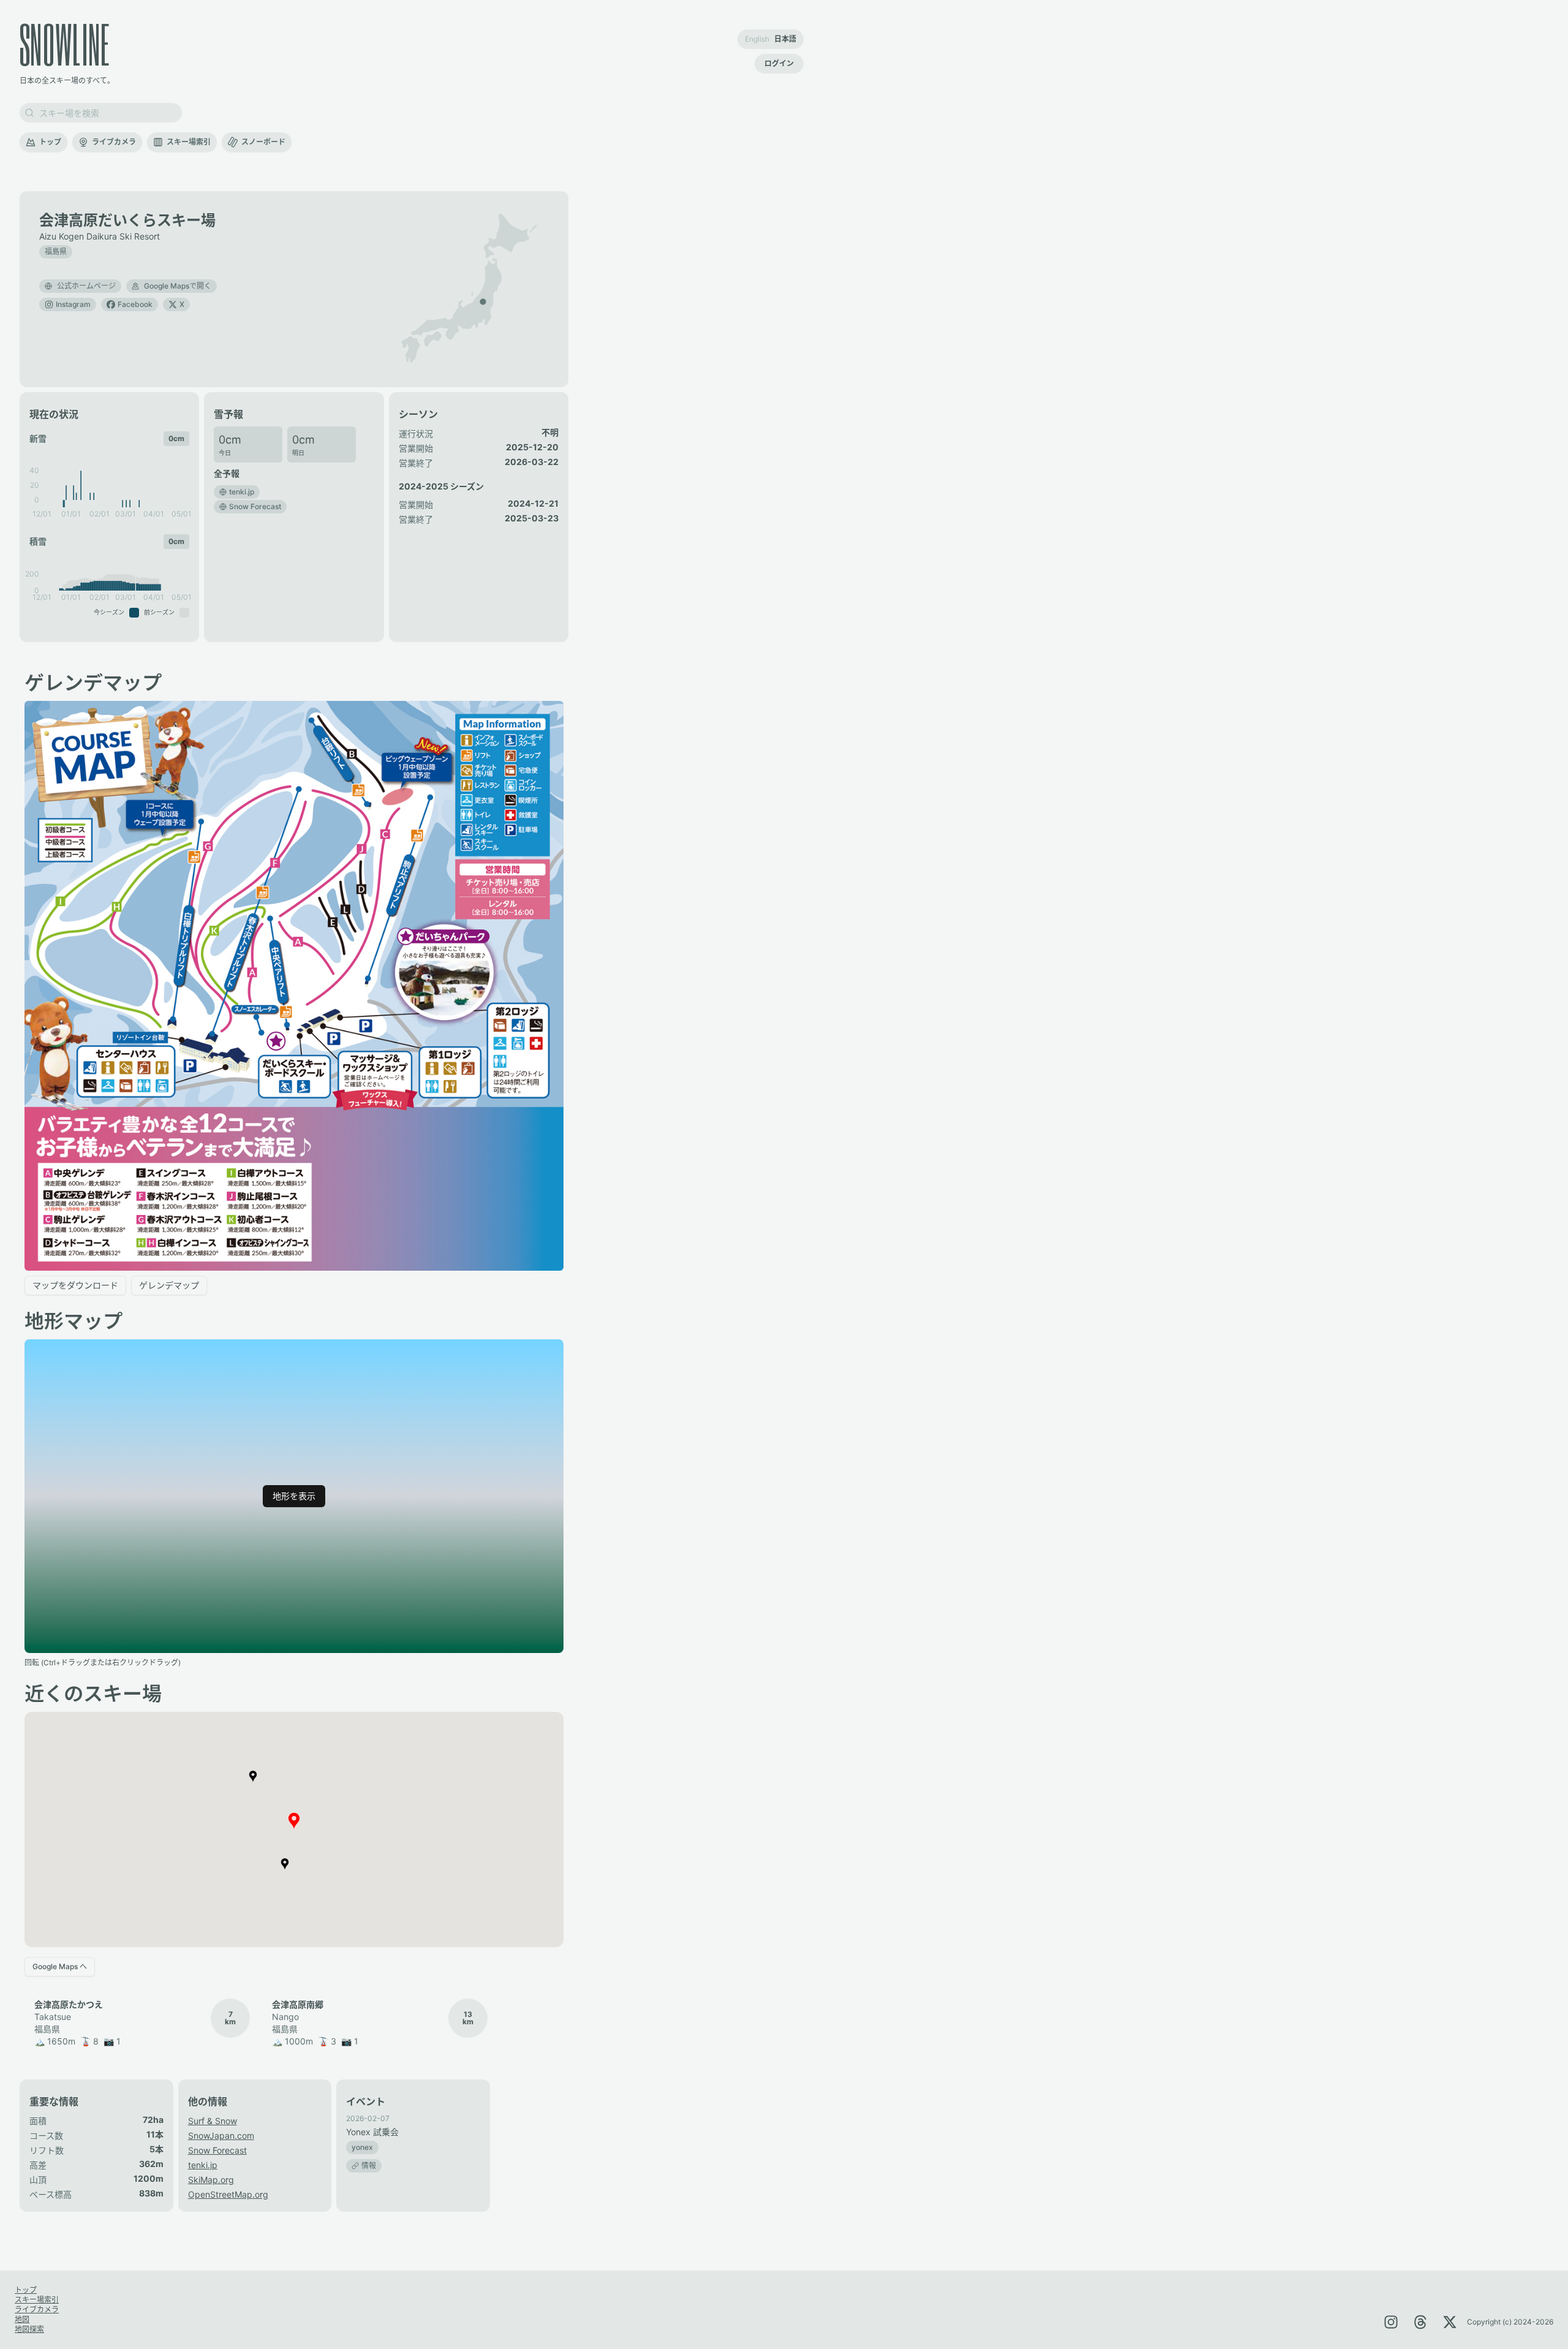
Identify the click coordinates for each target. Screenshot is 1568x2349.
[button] (483, 301)
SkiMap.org (211, 2180)
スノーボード (263, 142)
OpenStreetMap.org (228, 2194)
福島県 (56, 252)
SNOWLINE (65, 44)
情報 (369, 2166)
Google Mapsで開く (178, 286)
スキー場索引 (189, 142)
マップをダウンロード (75, 1285)
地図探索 (29, 2329)
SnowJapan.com (221, 2135)
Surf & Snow (213, 2121)
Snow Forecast (217, 2150)
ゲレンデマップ (169, 1285)
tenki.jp (203, 2165)
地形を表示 (294, 1496)
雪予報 (228, 414)
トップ (50, 142)
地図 (22, 2319)
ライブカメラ (114, 142)
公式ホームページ (86, 286)
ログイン (779, 63)
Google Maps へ (60, 1966)
